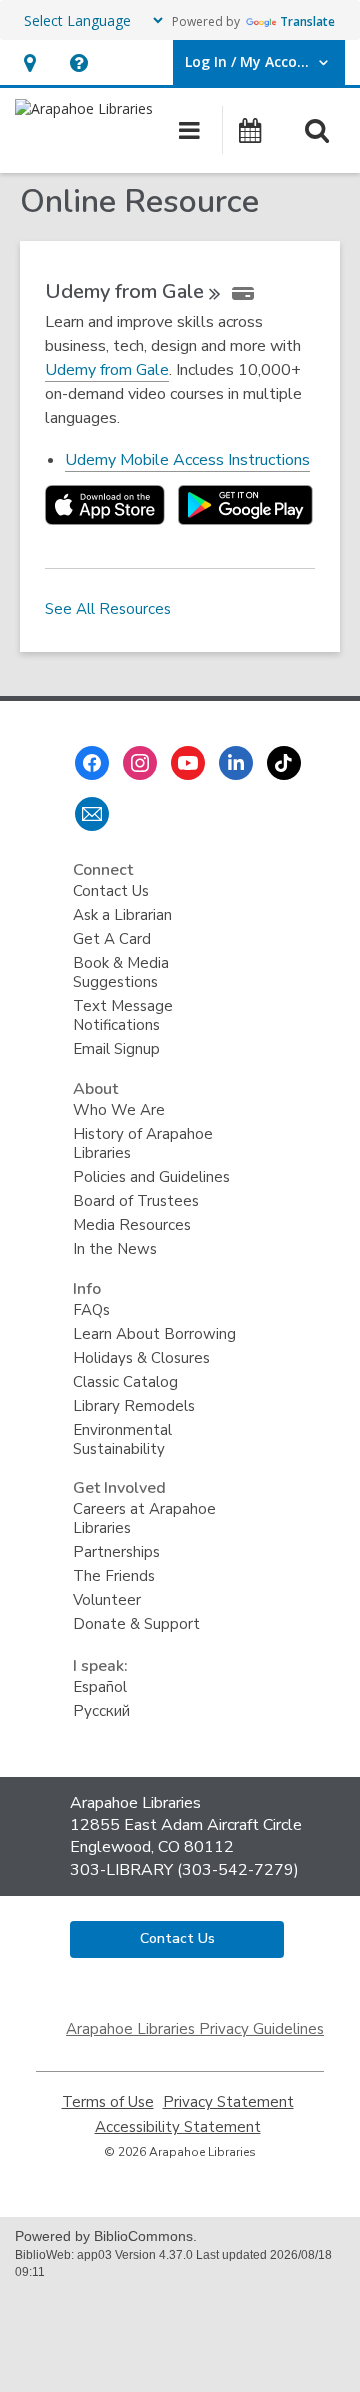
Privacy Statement (228, 2102)
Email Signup (116, 1049)
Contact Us (111, 891)
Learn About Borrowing (154, 1334)
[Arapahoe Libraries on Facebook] (92, 763)
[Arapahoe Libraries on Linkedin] (236, 763)
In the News (115, 1249)
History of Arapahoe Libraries (143, 1143)
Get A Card (112, 939)
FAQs (91, 1310)
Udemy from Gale (107, 370)
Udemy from (124, 291)
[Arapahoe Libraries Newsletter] (92, 814)
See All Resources (108, 609)
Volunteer (107, 1600)
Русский (101, 1711)
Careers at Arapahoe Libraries (144, 1518)
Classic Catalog (125, 1382)
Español (100, 1687)
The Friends (114, 1576)
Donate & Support (136, 1624)
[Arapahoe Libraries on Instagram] (140, 763)
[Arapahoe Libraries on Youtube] (188, 763)
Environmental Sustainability (122, 1439)
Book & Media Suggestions (121, 972)
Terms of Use (108, 2102)
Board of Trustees (136, 1201)
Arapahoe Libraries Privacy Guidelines (195, 2029)
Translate (307, 21)
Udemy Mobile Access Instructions (187, 460)
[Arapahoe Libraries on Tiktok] (284, 763)
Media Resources (132, 1225)
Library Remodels (134, 1406)
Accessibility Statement (178, 2127)
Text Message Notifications (123, 1015)
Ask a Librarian (122, 915)
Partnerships (116, 1552)
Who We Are (119, 1110)
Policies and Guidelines (151, 1177)
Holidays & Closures (141, 1358)
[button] (29, 62)
